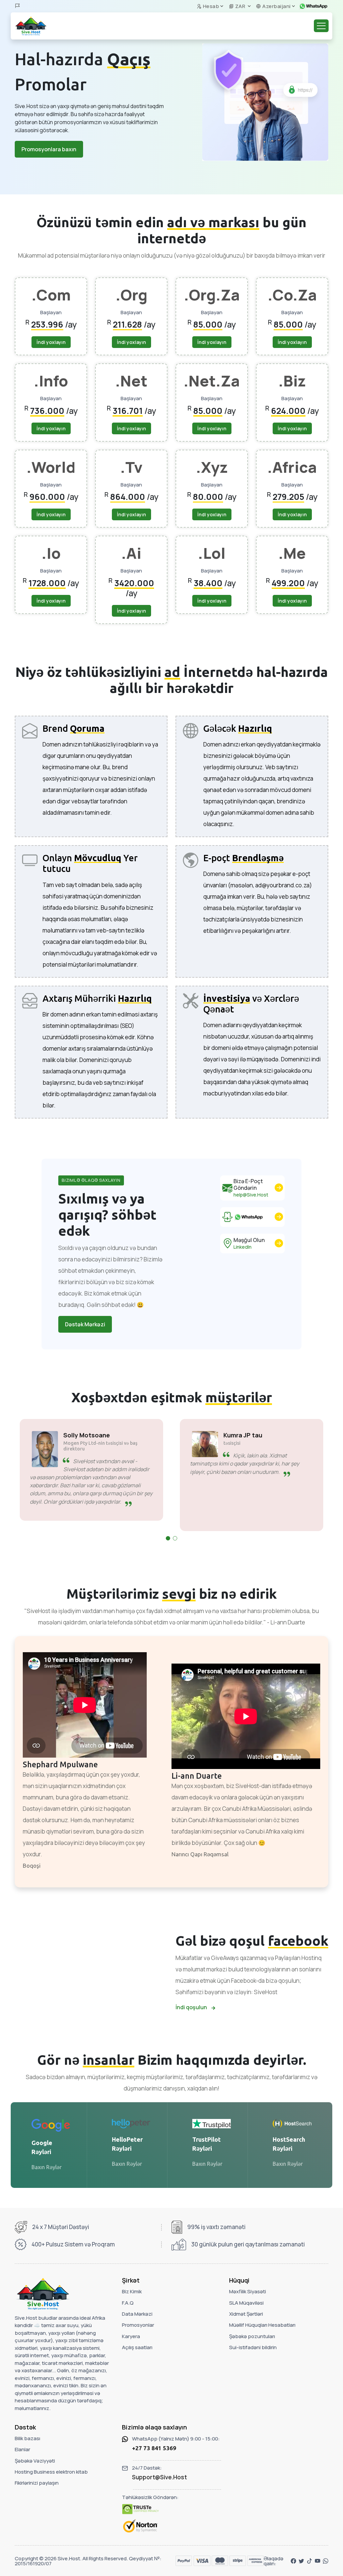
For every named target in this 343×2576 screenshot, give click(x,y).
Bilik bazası (27, 2438)
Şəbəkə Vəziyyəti (35, 2461)
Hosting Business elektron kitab (51, 2472)
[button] (168, 1538)
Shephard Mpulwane (60, 1764)
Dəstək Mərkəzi (85, 1324)
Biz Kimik (132, 2291)
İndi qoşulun (192, 2007)
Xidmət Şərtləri (246, 2314)
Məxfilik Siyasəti (248, 2291)
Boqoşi (32, 1866)
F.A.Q (128, 2303)
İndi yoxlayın (51, 342)
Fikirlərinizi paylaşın (37, 2483)
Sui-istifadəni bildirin (253, 2347)
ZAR (240, 6)
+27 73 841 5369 (154, 2448)
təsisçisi (72, 1443)
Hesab (210, 6)
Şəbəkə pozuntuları (252, 2336)
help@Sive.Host (251, 1195)
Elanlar (22, 2449)
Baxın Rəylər (47, 2167)
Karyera (131, 2336)
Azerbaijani (276, 6)
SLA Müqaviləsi (246, 2303)
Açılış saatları (137, 2347)
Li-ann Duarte (197, 1776)
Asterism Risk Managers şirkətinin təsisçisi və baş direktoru (261, 1446)
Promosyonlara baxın (49, 149)
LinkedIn (243, 1247)
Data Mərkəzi (137, 2314)
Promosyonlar (138, 2325)
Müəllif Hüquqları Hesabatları (262, 2325)
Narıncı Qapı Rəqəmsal (200, 1854)
